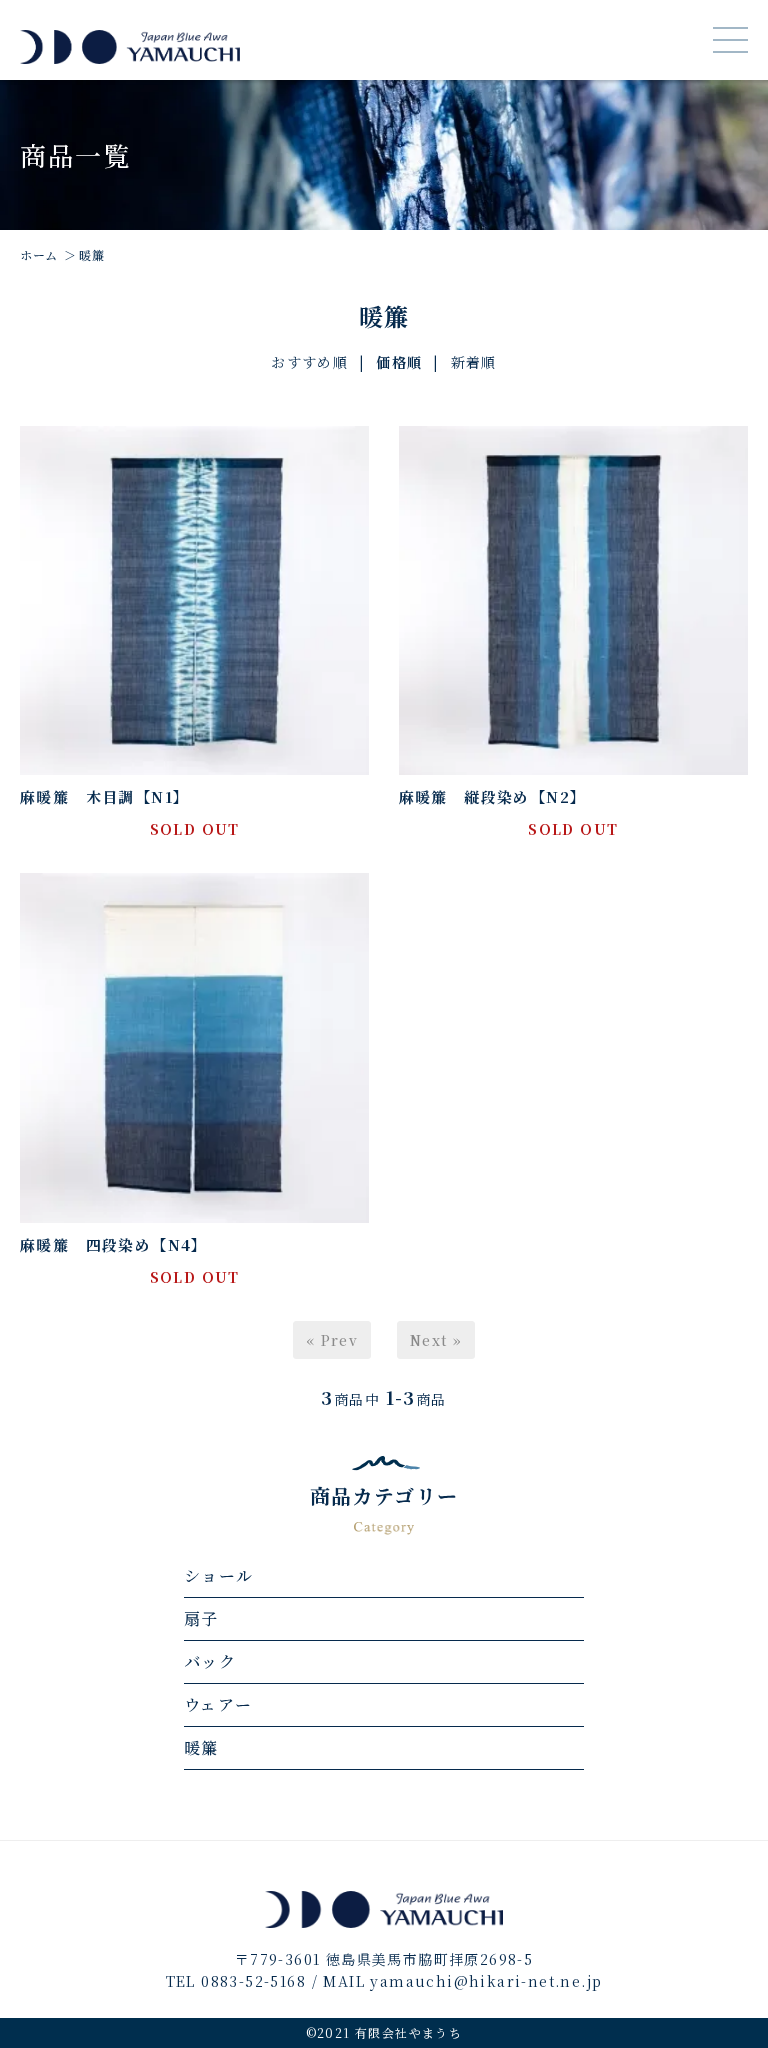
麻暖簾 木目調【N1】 (104, 796)
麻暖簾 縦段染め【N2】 (493, 796)
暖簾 (91, 254)
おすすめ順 (309, 362)
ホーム (39, 254)
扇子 (201, 1618)
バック (210, 1661)
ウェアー (218, 1704)
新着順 (474, 362)
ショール (219, 1575)
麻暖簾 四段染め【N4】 (114, 1244)
